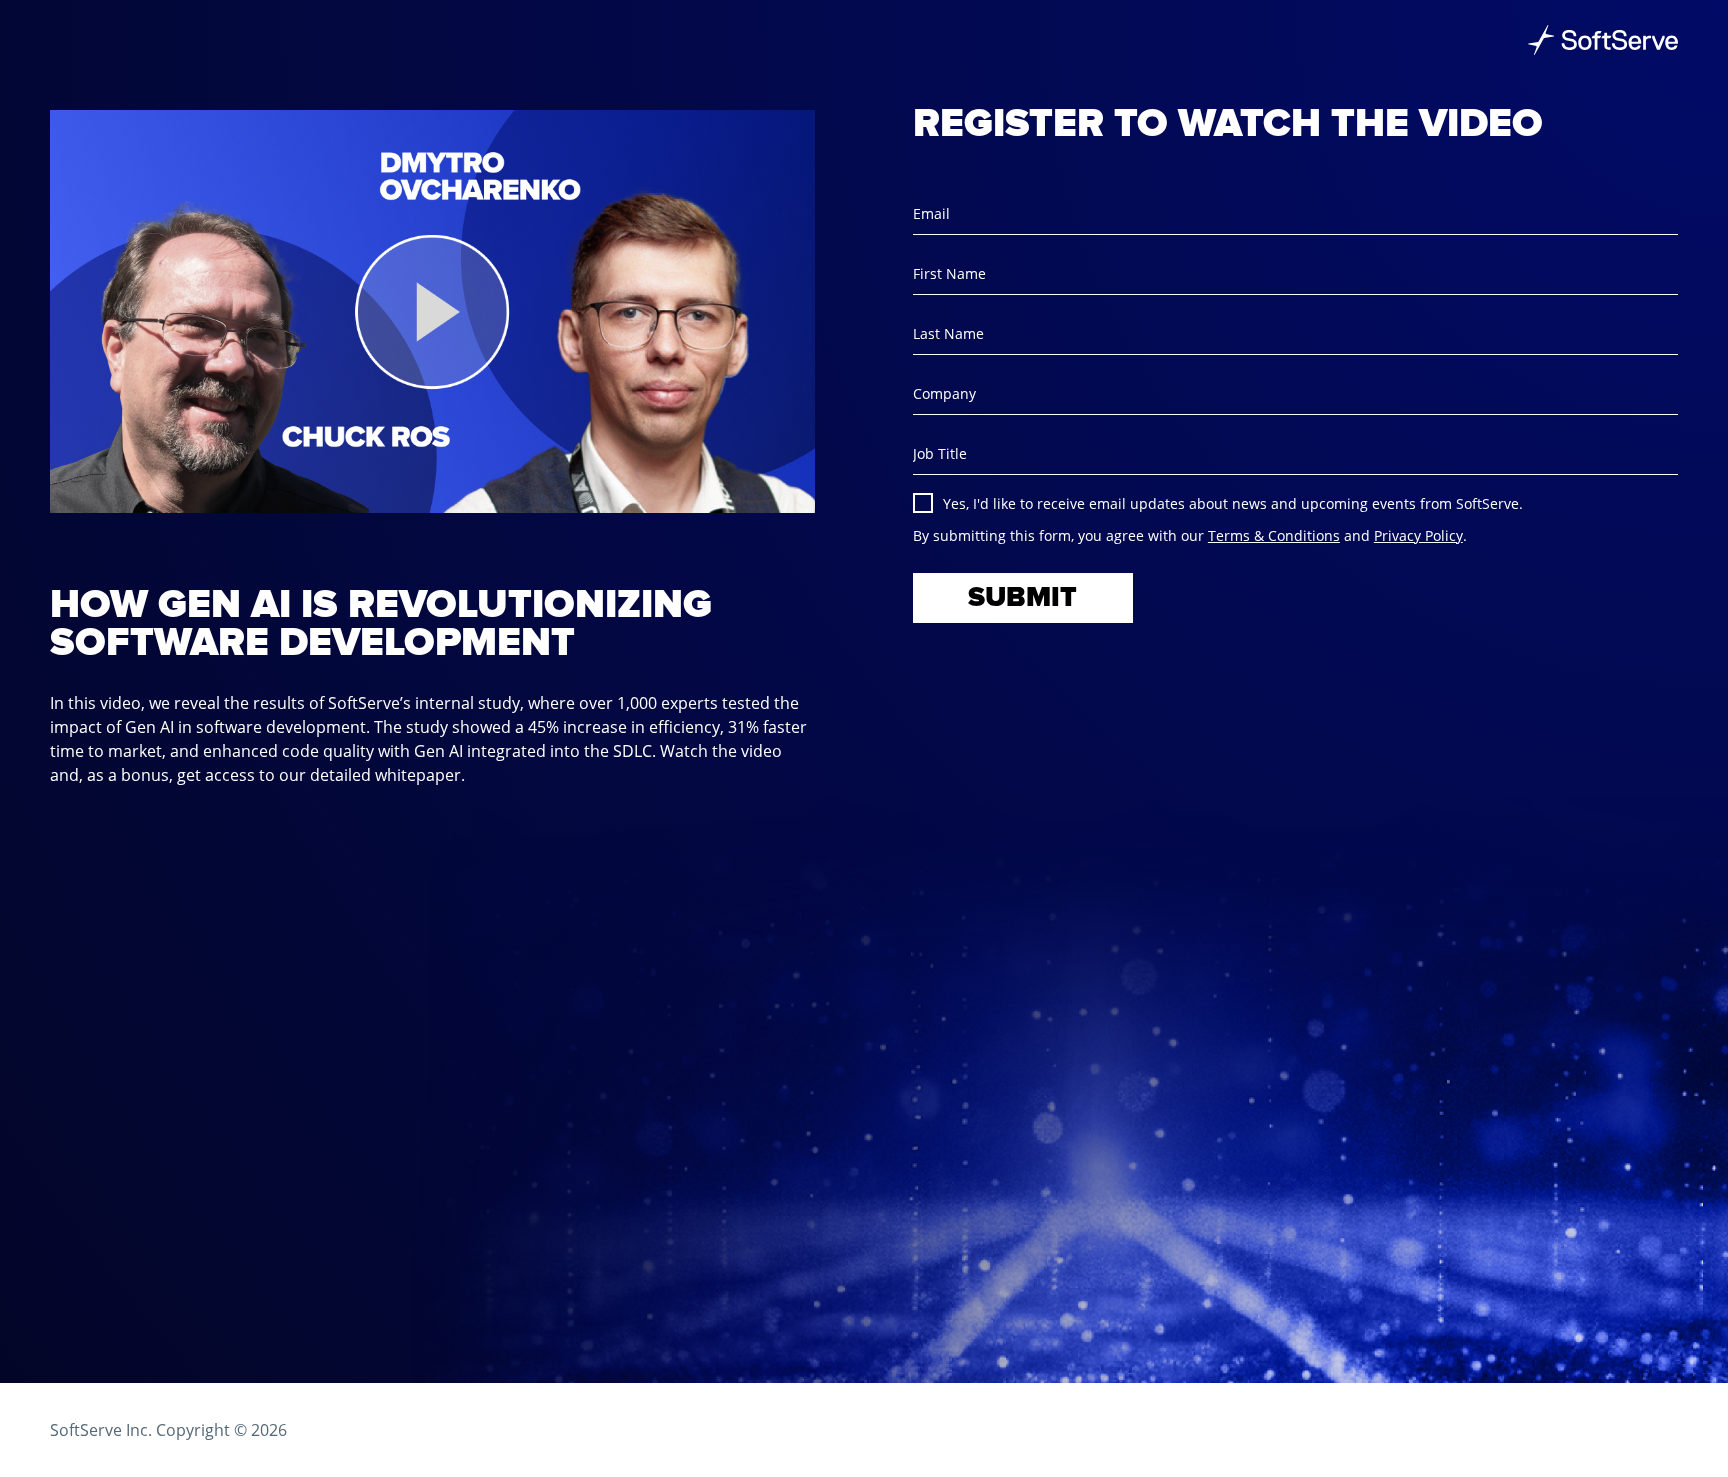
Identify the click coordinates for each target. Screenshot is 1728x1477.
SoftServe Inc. (101, 1430)
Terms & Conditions (1274, 535)
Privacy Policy (1418, 535)
